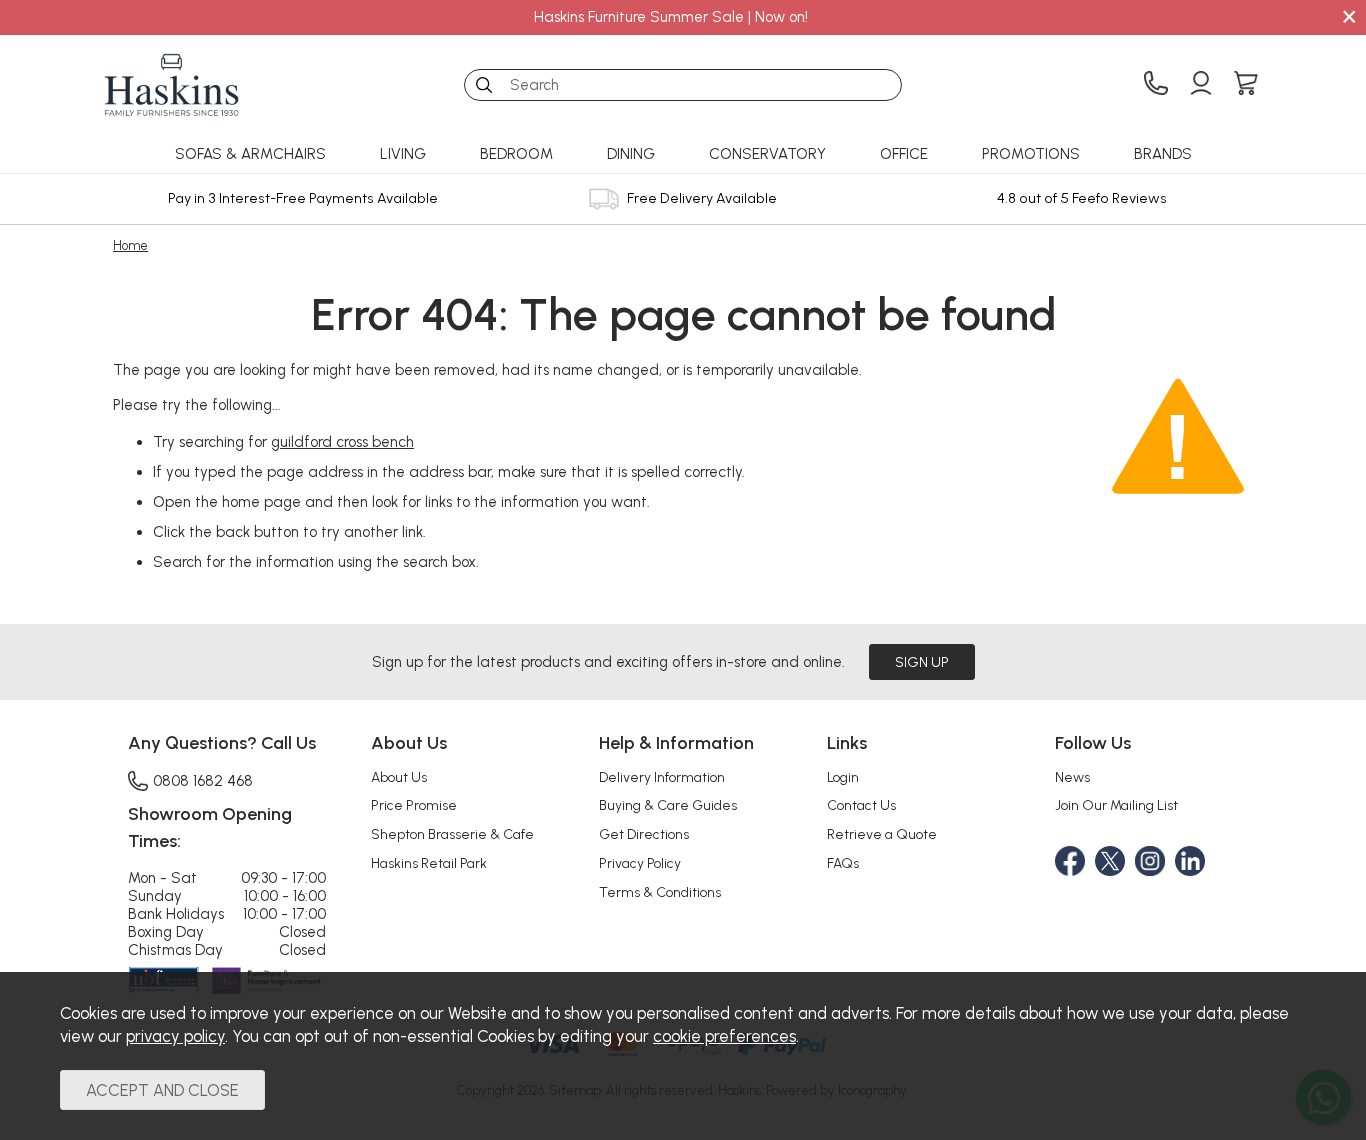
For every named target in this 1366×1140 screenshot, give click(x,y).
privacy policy (175, 1036)
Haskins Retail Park (429, 863)
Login (843, 777)
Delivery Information (662, 777)
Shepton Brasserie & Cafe (452, 834)
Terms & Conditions (660, 892)
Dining (631, 154)
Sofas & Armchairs (250, 154)
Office (904, 154)
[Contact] (1156, 85)
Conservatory (767, 154)
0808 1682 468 (203, 780)
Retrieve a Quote (882, 834)
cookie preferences (724, 1036)
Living (403, 154)
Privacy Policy (640, 863)
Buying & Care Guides (668, 805)
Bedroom (516, 154)
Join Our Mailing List (1116, 805)
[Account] (1201, 85)
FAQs (843, 863)
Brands (1163, 154)
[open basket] (1246, 85)
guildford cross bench (342, 442)
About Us (399, 777)
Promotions (1031, 154)
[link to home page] (172, 85)
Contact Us (861, 805)
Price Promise (414, 805)
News (1072, 777)
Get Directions (644, 834)
